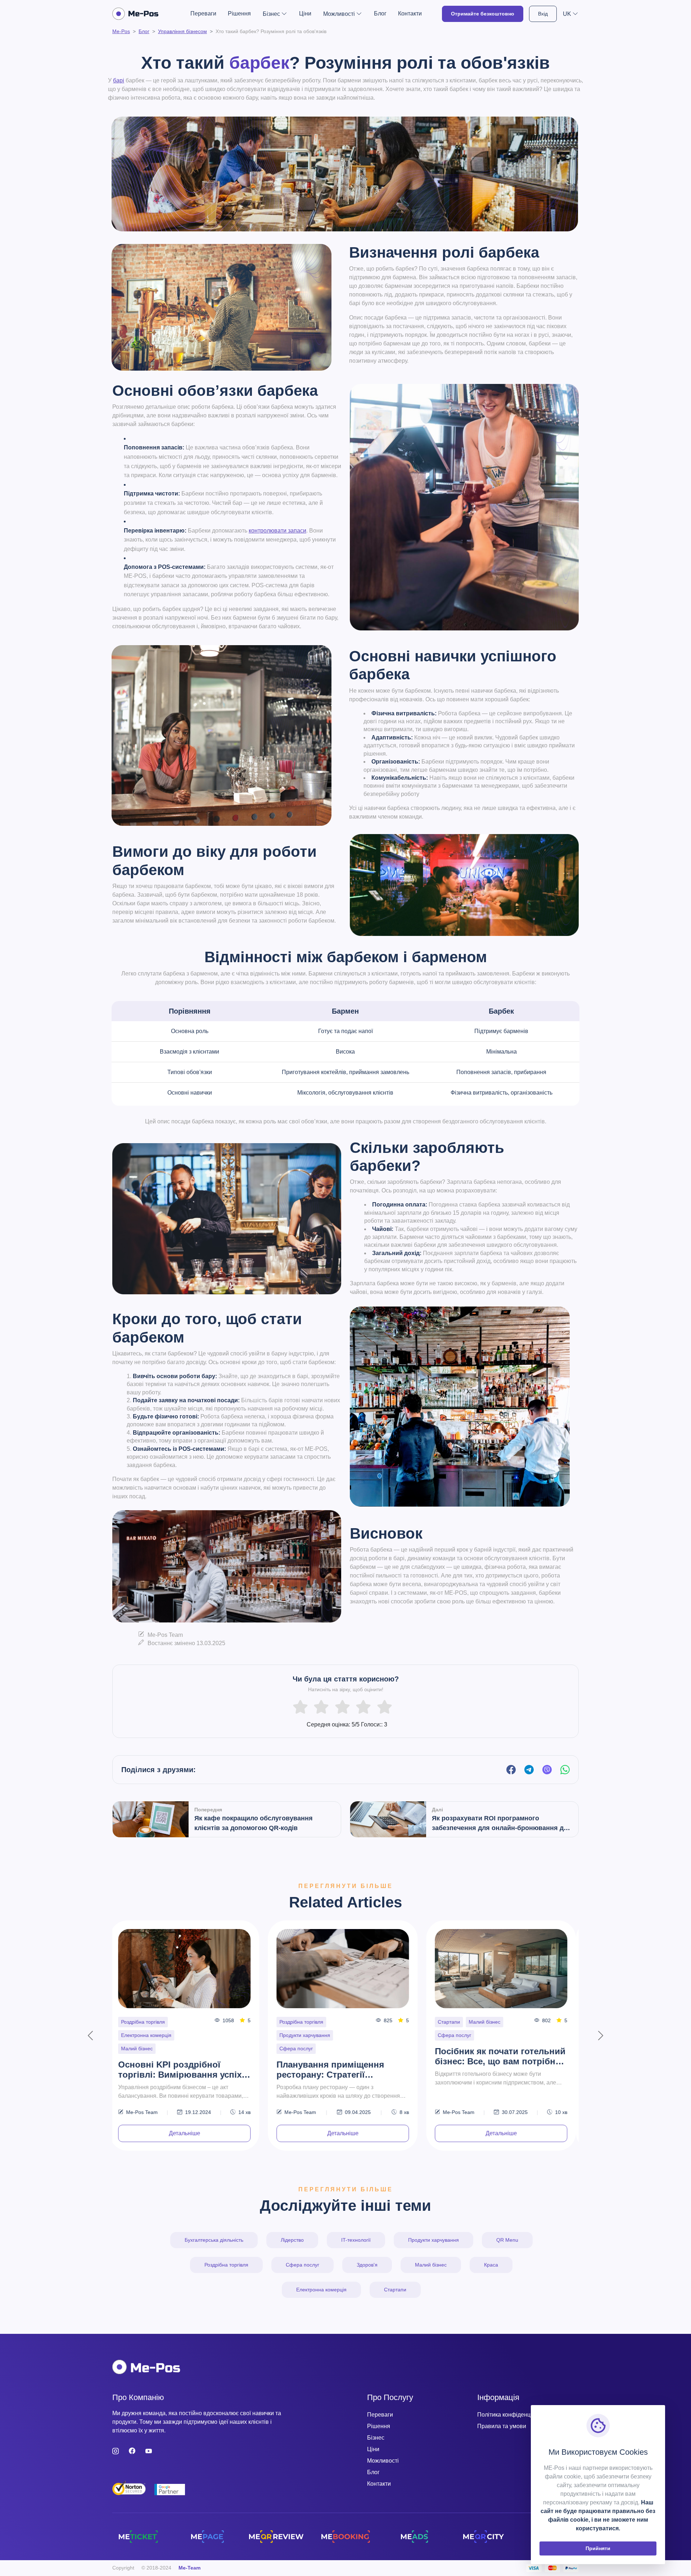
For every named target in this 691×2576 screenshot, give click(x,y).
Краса (289, 2022)
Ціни (305, 13)
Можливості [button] (339, 14)
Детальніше (187, 2133)
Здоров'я (367, 2265)
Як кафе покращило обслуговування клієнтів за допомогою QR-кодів (254, 1823)
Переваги (203, 13)
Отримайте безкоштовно (483, 14)
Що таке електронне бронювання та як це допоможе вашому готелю (178, 2057)
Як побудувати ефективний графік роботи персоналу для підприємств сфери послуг (502, 2043)
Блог (380, 13)
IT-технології (139, 2035)
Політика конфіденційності (513, 2415)
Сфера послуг (181, 2022)
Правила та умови (502, 2426)
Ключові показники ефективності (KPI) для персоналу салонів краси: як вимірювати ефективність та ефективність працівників (342, 2057)
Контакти (410, 13)
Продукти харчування (433, 2240)
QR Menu (507, 2240)
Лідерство (292, 2240)
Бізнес (376, 2438)
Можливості (383, 2461)
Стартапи (395, 2290)
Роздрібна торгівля (226, 2265)
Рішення (239, 13)
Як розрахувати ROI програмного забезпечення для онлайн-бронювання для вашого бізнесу (502, 1824)
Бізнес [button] (271, 14)
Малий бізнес (140, 2022)
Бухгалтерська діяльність (214, 2240)
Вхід (543, 14)
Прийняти (598, 2548)
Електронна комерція (321, 2290)
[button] (571, 14)
